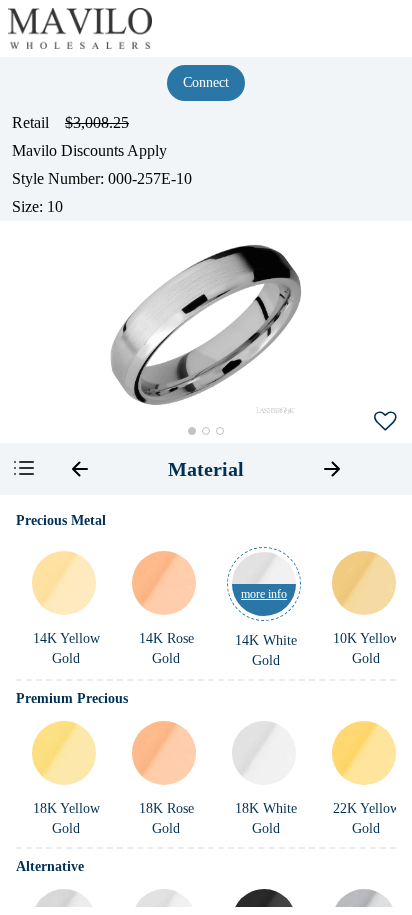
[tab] (206, 469)
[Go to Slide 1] (192, 431)
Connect (206, 82)
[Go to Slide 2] (206, 431)
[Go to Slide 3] (220, 431)
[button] (206, 325)
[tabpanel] (206, 705)
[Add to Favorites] (385, 420)
